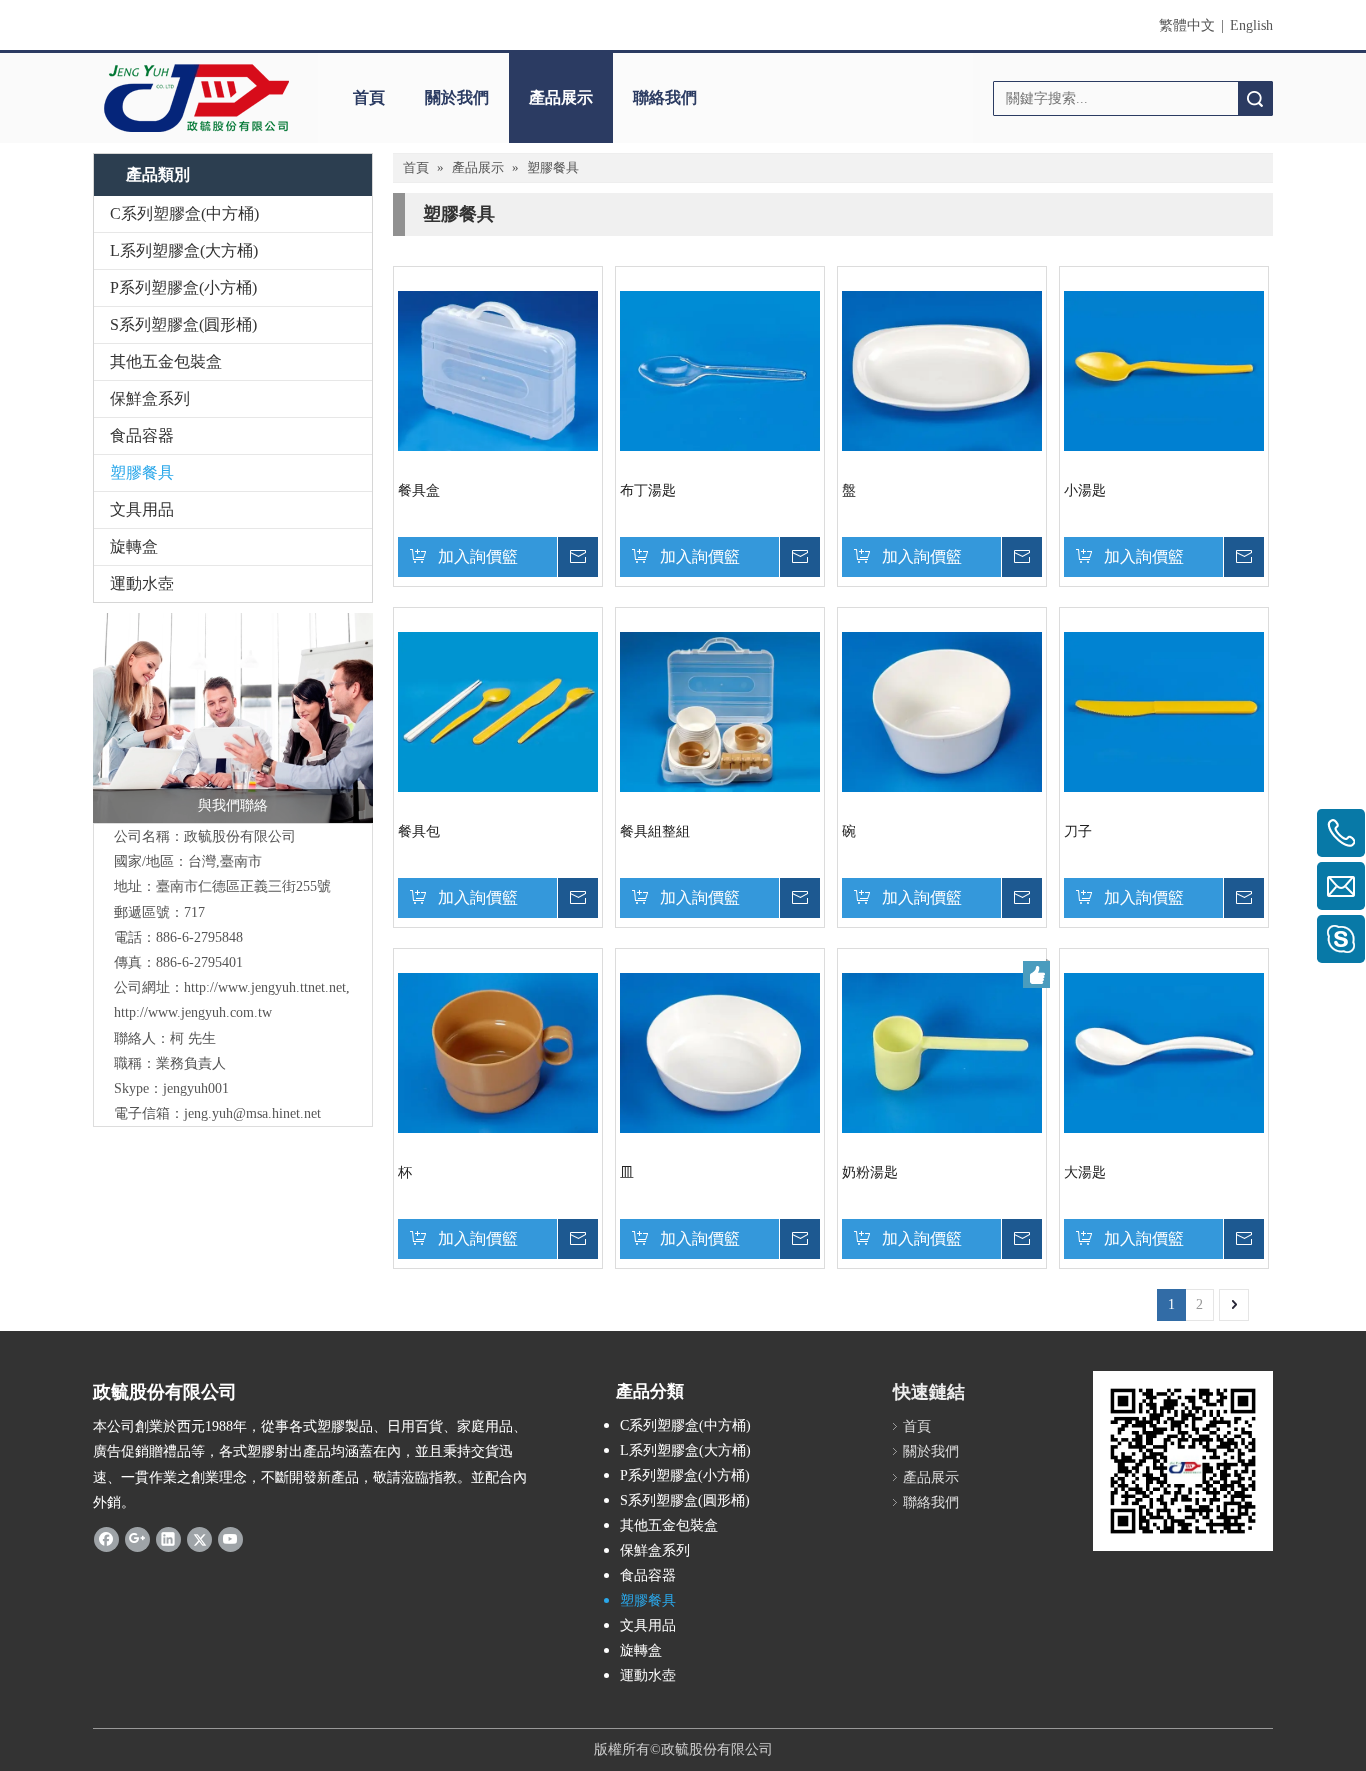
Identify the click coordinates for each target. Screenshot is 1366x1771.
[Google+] (137, 1539)
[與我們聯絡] (233, 718)
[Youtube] (230, 1539)
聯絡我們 (665, 97)
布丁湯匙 (648, 490)
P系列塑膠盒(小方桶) (183, 287)
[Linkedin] (168, 1539)
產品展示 (561, 97)
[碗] (942, 710)
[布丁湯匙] (720, 369)
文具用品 (142, 509)
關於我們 (457, 97)
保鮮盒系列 (150, 398)
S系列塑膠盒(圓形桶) (183, 324)
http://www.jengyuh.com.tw (193, 1012)
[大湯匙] (1164, 1051)
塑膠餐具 (142, 472)
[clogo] (195, 98)
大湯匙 (1085, 1172)
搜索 (1255, 98)
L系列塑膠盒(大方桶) (184, 250)
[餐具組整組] (720, 710)
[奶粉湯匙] (942, 1051)
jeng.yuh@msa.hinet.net (252, 1113)
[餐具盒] (498, 369)
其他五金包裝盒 (166, 361)
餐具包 (419, 831)
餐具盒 (419, 490)
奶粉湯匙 (870, 1172)
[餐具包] (498, 710)
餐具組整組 (655, 831)
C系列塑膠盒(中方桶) (184, 213)
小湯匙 (1085, 490)
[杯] (498, 1051)
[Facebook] (106, 1539)
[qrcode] (1183, 1461)
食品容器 (142, 435)
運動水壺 (142, 583)
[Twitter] (199, 1539)
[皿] (720, 1051)
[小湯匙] (1164, 369)
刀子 (1078, 831)
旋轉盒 (134, 546)
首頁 (369, 97)
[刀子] (1164, 710)
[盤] (942, 369)
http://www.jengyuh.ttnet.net (265, 987)
